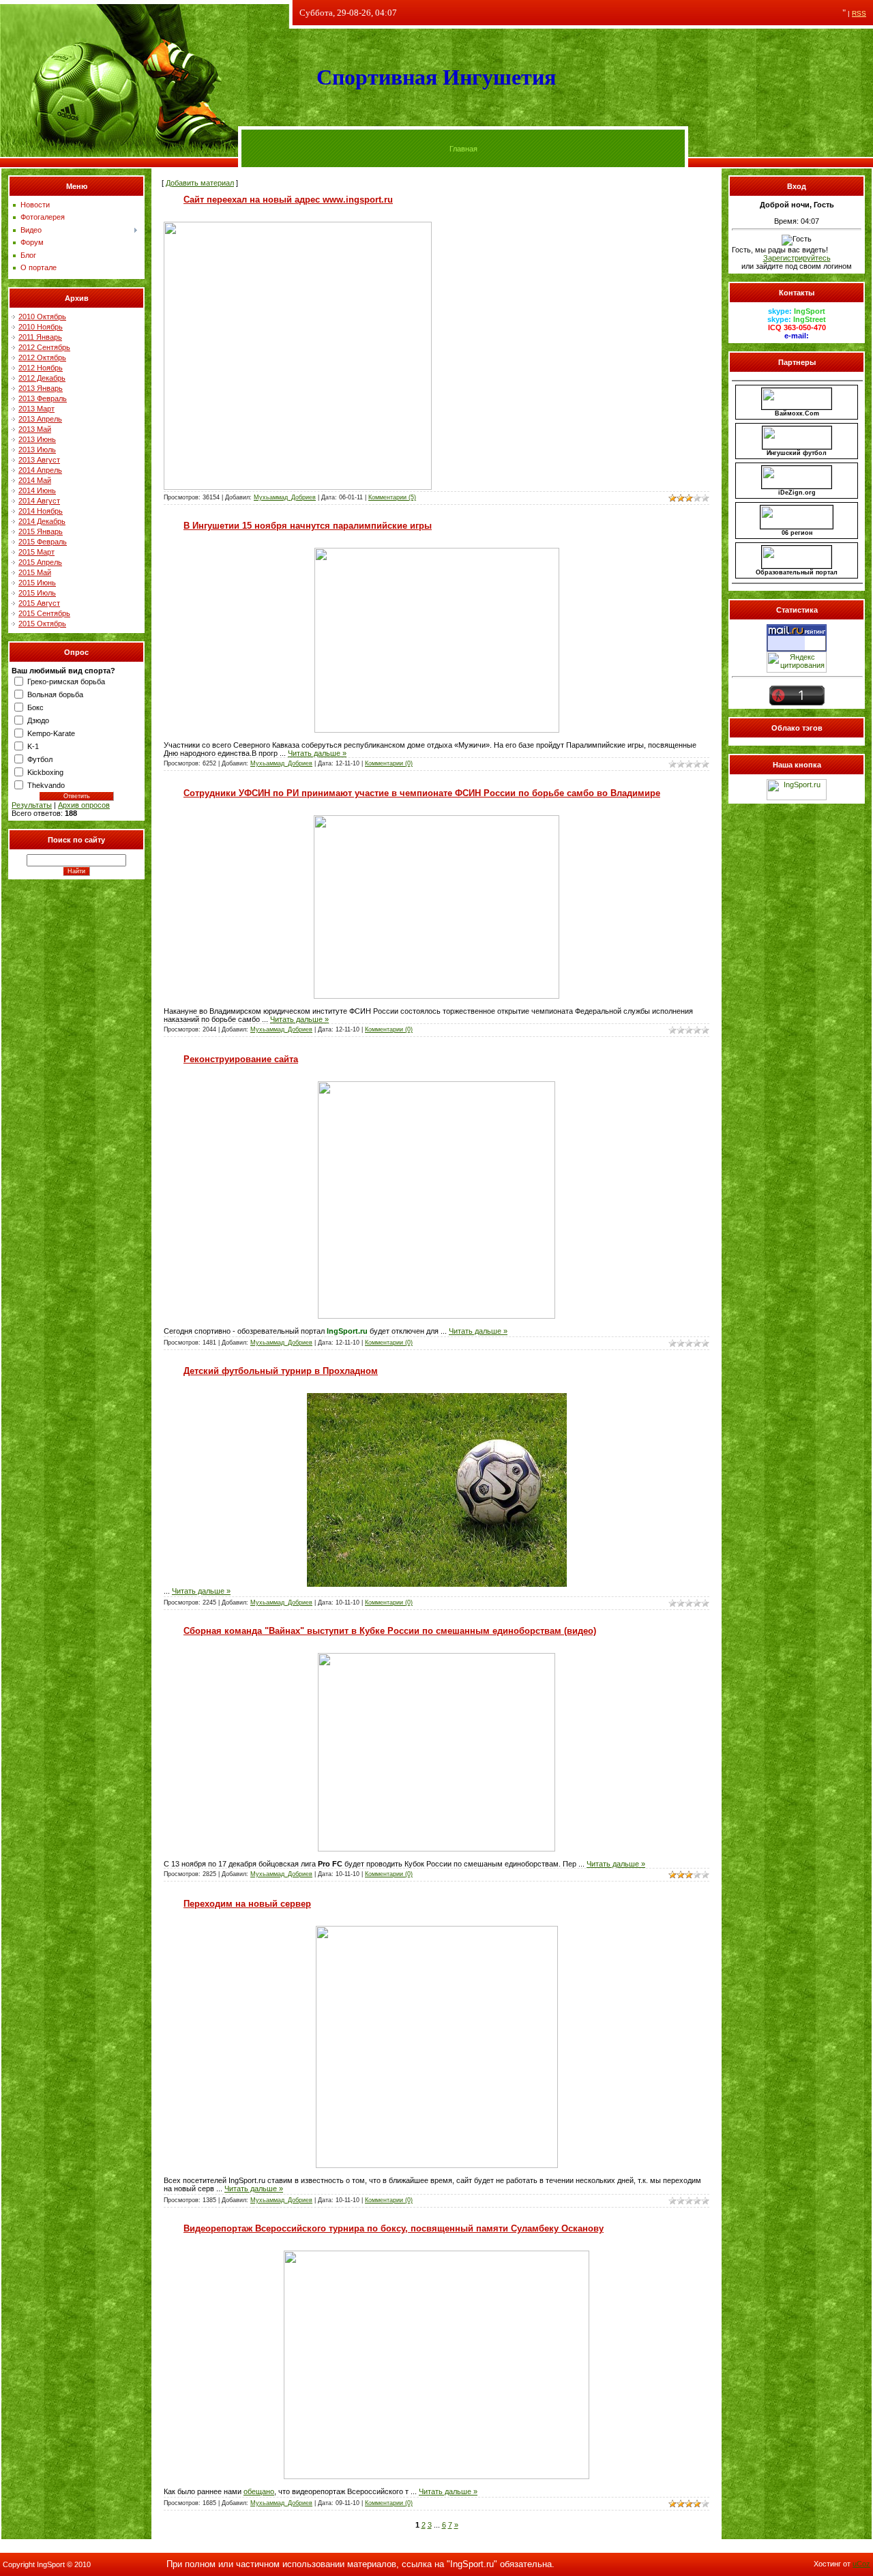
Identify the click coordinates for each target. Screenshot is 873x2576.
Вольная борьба (55, 694)
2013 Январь (41, 388)
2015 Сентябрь (44, 613)
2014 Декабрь (42, 521)
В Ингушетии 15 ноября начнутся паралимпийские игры (308, 526)
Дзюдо (38, 720)
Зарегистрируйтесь (797, 258)
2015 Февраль (43, 542)
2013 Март (36, 409)
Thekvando (46, 785)
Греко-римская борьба (66, 682)
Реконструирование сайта (241, 1059)
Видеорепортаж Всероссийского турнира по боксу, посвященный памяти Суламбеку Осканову (394, 2228)
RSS (859, 13)
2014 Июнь (37, 491)
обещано (259, 2491)
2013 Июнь (37, 439)
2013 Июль (37, 450)
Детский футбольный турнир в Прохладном (281, 1371)
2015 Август (39, 603)
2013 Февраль (43, 398)
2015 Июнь (37, 583)
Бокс (35, 707)
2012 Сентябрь (44, 347)
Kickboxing (45, 772)
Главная (463, 149)
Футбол (40, 759)
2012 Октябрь (42, 357)
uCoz (861, 2564)
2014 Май (35, 480)
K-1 (33, 746)
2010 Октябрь (42, 317)
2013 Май (35, 429)
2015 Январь (41, 531)
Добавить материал (200, 183)
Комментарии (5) (392, 497)
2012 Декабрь (42, 378)
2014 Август (39, 501)
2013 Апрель (40, 419)
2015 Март (36, 552)
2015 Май (35, 572)
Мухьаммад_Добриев (285, 497)
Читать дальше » (317, 753)
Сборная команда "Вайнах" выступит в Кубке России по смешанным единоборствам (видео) (390, 1631)
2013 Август (39, 460)
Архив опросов (84, 805)
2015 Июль (37, 593)
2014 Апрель (40, 470)
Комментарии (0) (389, 763)
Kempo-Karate (51, 733)
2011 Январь (40, 337)
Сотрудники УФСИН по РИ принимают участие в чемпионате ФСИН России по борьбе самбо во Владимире (422, 793)
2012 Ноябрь (41, 368)
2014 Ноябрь (41, 511)
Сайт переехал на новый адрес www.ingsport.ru (288, 200)
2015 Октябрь (42, 624)
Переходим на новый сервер (247, 1904)
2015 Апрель (40, 562)
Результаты (32, 805)
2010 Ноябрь (41, 327)
